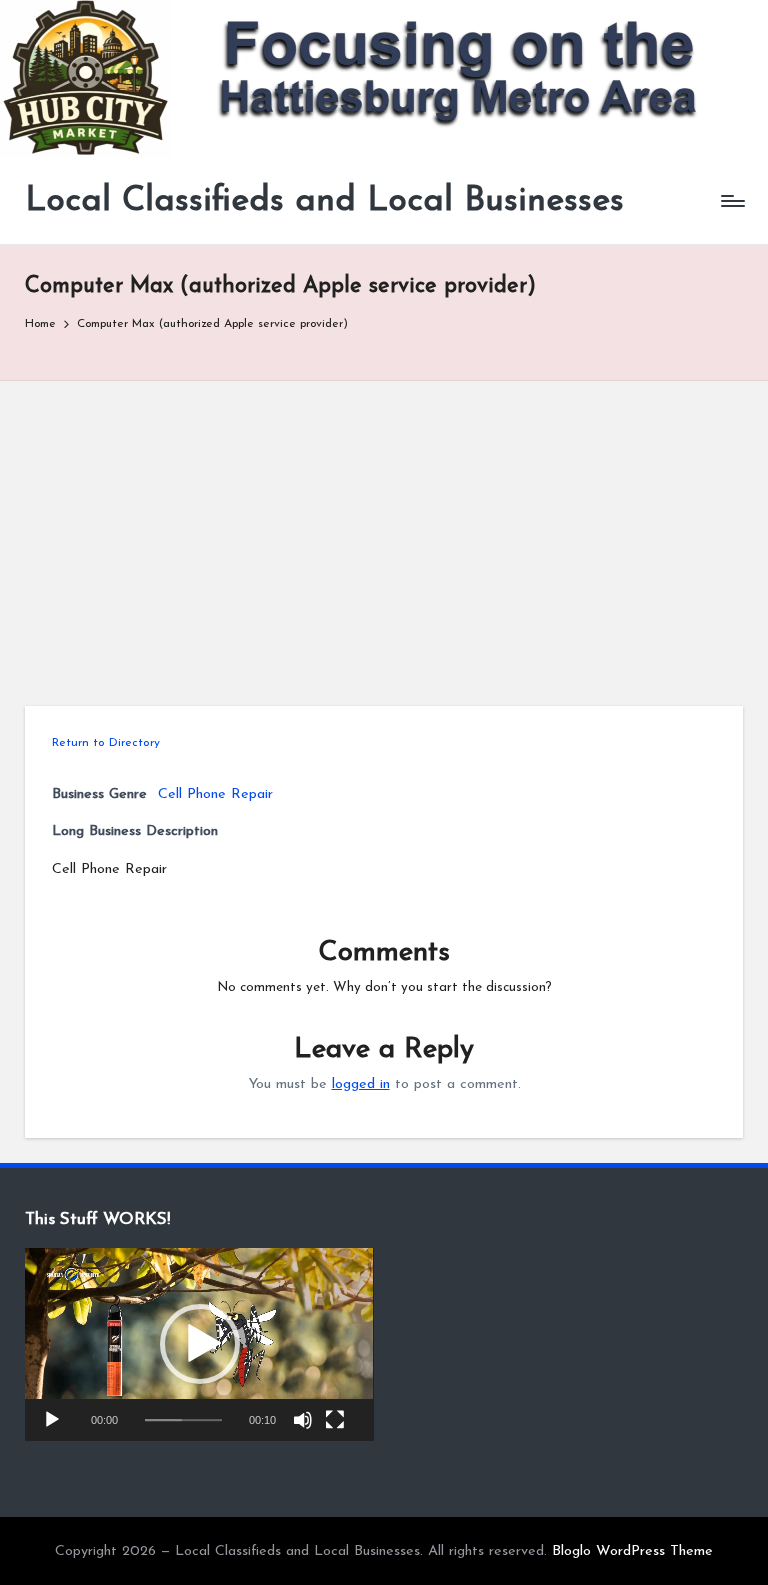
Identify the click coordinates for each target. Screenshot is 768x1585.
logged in (361, 1084)
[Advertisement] (384, 531)
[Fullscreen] (335, 1420)
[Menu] (731, 201)
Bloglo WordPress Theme (632, 1551)
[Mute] (303, 1420)
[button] (200, 1344)
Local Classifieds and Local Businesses (324, 201)
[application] (199, 1344)
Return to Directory (106, 743)
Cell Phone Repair (215, 794)
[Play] (52, 1420)
